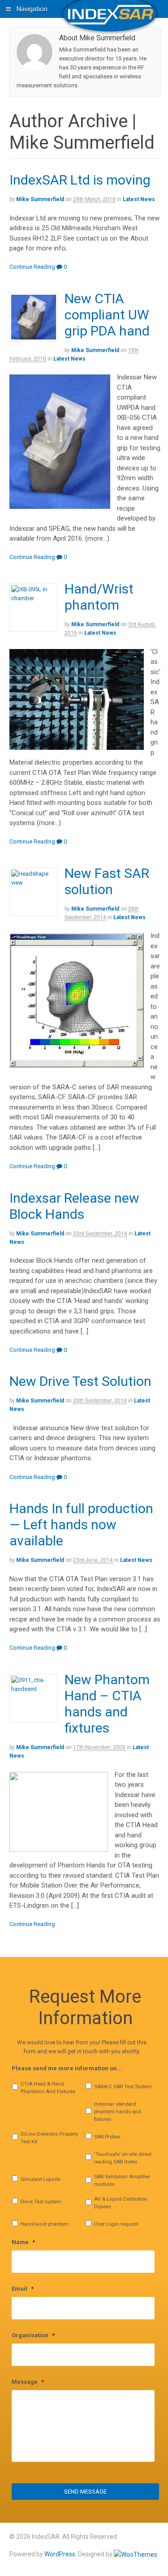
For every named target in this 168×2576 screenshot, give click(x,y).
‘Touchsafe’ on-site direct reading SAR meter (123, 2158)
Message (28, 2382)
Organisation (33, 2335)
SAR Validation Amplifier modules (122, 2180)
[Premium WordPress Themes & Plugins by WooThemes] (136, 2554)
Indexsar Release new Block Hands (74, 1206)
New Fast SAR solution (107, 881)
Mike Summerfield (40, 199)
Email (23, 2289)
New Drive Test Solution (80, 1381)
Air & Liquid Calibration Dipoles (121, 2203)
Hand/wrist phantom (45, 2224)
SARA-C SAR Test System (123, 2086)
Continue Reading (32, 267)
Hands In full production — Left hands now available (81, 1525)
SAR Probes (107, 2137)
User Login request (116, 2224)
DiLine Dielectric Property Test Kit (49, 2138)
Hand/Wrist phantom (99, 597)
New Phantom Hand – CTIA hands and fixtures (107, 1704)
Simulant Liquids (41, 2179)
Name (23, 2242)
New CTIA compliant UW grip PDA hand (107, 315)
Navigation (32, 9)
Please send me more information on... (67, 2068)
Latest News (139, 199)
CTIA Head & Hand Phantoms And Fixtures (48, 2088)
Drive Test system (41, 2202)
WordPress (60, 2554)
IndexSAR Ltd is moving (80, 180)
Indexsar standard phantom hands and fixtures (118, 2112)
